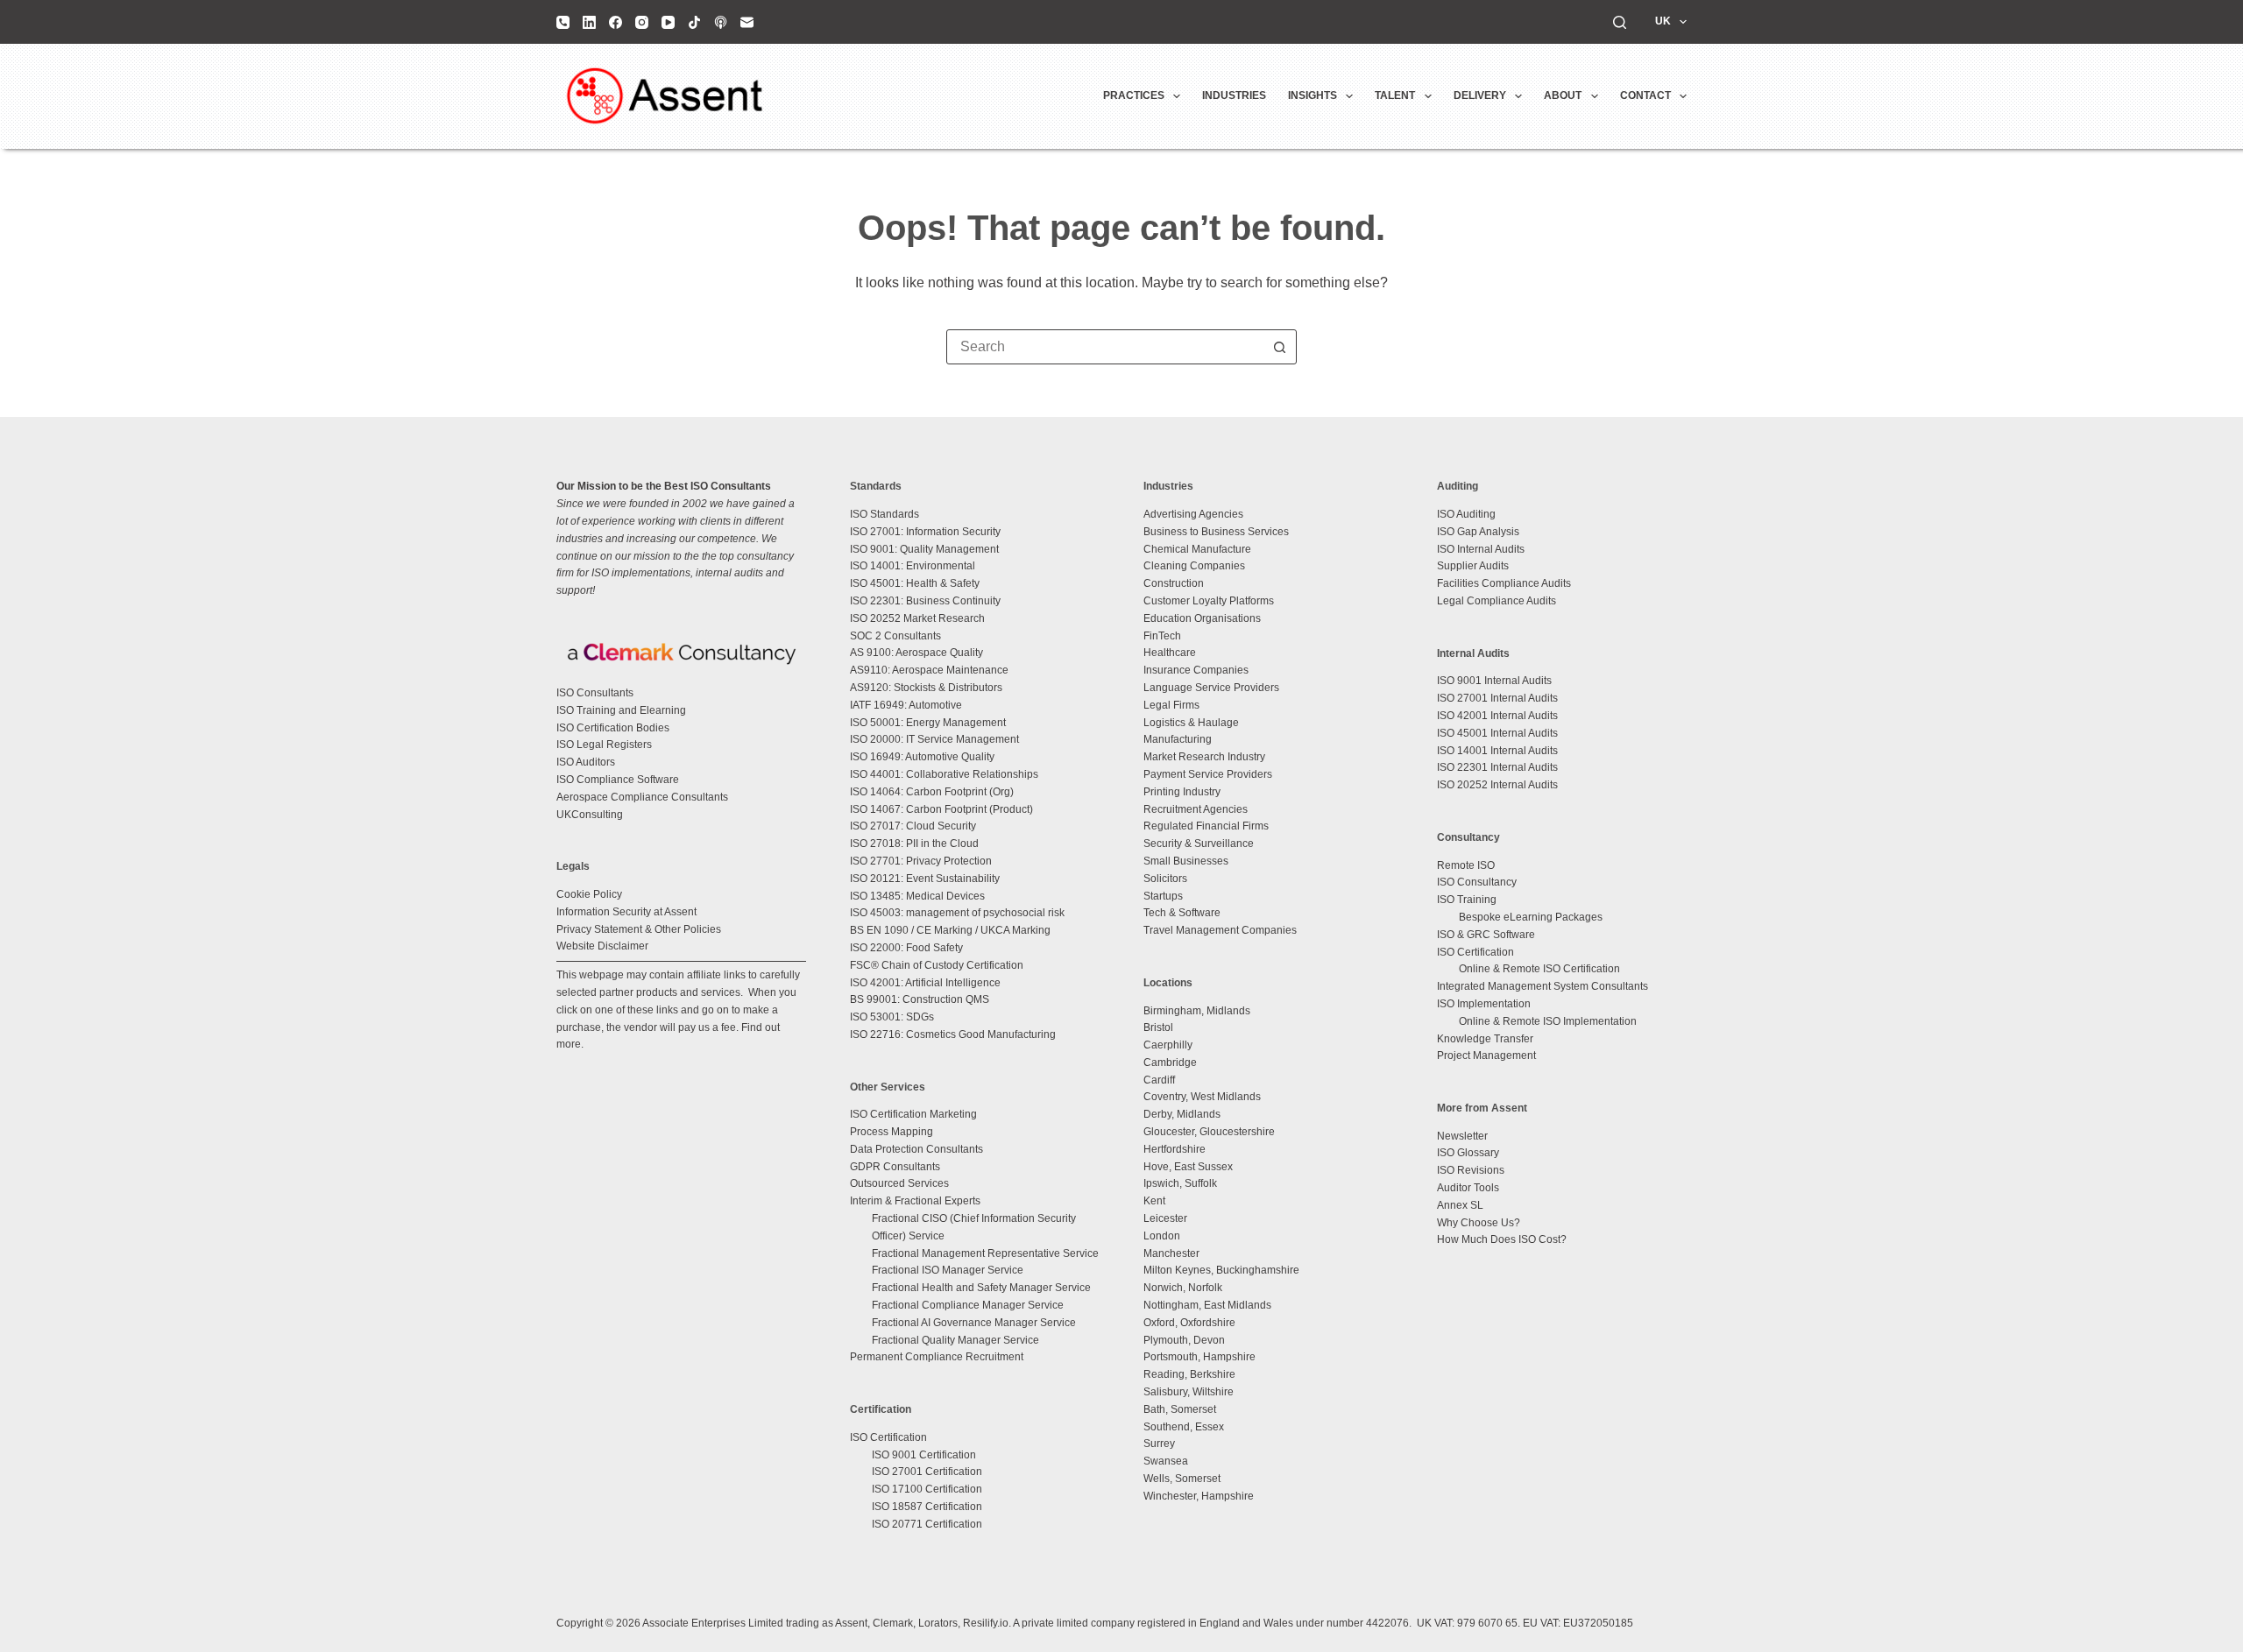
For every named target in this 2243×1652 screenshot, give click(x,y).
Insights (1313, 95)
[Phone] (563, 22)
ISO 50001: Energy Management (928, 723)
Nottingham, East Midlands (1207, 1305)
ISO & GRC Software (1486, 935)
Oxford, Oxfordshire (1189, 1323)
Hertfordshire (1175, 1149)
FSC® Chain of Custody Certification (937, 965)
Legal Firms (1171, 705)
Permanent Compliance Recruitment (937, 1357)
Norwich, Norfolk (1183, 1288)
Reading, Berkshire (1189, 1374)
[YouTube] (668, 22)
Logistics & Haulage (1191, 723)
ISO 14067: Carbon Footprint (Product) (941, 809)
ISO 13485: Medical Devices (917, 896)
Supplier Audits (1473, 566)
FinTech (1162, 636)
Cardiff (1159, 1080)
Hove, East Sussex (1188, 1167)
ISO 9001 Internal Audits (1494, 681)
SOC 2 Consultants (895, 636)
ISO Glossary (1468, 1153)
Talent (1395, 95)
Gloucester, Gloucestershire (1209, 1132)
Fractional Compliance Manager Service (968, 1305)
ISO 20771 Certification (927, 1524)
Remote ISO (1466, 865)
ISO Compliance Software (618, 780)
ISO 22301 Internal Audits (1497, 767)
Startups (1163, 896)
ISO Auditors (586, 762)
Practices (1134, 95)
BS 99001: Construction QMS (920, 999)
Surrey (1159, 1444)
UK (1663, 21)
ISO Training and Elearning (621, 710)
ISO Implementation (1484, 1004)
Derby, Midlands (1182, 1114)
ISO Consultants (595, 693)
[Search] (1620, 22)
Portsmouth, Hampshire (1199, 1357)
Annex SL (1460, 1205)
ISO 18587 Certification (927, 1507)
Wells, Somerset (1182, 1479)
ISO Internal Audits (1481, 549)
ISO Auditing (1466, 514)
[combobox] (1105, 347)
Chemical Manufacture (1197, 549)
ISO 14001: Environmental (913, 566)
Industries (1234, 95)
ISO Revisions (1471, 1170)
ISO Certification (888, 1437)
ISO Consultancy (1477, 882)
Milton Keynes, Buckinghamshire (1221, 1270)
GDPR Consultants (895, 1167)
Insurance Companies (1196, 670)
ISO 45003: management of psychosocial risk (957, 913)
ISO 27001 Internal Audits (1497, 698)
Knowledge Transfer (1485, 1039)
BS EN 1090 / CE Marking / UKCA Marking (950, 930)
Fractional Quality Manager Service (955, 1340)
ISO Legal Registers (604, 745)
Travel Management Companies (1220, 930)
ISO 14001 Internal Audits (1497, 751)
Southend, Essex (1184, 1427)
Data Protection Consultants (916, 1149)
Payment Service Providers (1208, 774)
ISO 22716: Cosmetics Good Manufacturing (953, 1034)
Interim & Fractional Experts (915, 1201)
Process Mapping (892, 1132)
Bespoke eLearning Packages (1531, 917)
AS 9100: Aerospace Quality (916, 653)
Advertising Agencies (1193, 514)
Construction (1174, 583)
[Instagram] (642, 22)
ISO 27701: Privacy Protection (921, 861)
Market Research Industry (1204, 757)
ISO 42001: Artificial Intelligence (925, 983)
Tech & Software (1182, 913)
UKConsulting (590, 815)
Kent (1154, 1201)
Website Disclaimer (602, 946)
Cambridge (1170, 1063)
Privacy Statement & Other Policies (639, 929)
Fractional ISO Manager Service (948, 1270)
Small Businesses (1186, 861)
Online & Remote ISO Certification (1539, 969)
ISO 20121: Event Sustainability (925, 879)
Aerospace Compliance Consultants (642, 797)
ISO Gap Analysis (1478, 532)
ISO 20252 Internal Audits (1497, 785)
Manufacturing (1178, 739)
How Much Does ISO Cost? (1502, 1239)
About (1563, 95)
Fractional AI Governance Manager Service (974, 1323)
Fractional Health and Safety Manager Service (981, 1288)
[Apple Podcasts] (721, 22)
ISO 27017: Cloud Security (913, 826)
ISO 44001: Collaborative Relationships (944, 774)
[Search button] (1279, 347)
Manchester (1171, 1253)
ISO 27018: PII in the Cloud (914, 844)
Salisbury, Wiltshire (1189, 1392)
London (1162, 1236)
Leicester (1165, 1218)
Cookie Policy (589, 894)
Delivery (1480, 95)
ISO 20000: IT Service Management (934, 739)
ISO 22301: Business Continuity (925, 601)
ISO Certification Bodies (613, 728)
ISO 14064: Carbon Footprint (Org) (932, 792)
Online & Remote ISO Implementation (1548, 1021)
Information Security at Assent (626, 912)
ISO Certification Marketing (913, 1114)
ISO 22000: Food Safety (906, 948)
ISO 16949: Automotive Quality (922, 757)
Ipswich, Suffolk (1180, 1183)
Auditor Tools (1468, 1188)
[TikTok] (694, 22)
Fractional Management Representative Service (985, 1253)
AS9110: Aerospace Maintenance (929, 670)
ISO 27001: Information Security (925, 532)
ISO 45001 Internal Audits (1497, 733)
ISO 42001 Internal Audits (1497, 716)
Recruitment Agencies (1196, 809)
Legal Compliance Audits (1497, 601)
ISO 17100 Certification (927, 1489)
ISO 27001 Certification (927, 1472)
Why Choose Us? (1479, 1223)
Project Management (1486, 1055)
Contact (1645, 95)
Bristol (1158, 1027)
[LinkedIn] (589, 22)
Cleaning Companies (1194, 566)
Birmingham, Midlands (1197, 1011)
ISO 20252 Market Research (917, 618)
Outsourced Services (899, 1183)
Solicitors (1165, 879)
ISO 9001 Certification (924, 1455)
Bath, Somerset (1180, 1409)
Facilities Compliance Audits (1504, 583)
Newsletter (1462, 1136)
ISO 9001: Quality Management (924, 549)
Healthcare (1170, 653)
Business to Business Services (1216, 532)
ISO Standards (884, 514)
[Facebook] (616, 22)
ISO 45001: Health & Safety (915, 583)
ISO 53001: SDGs (892, 1017)
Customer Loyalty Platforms (1209, 601)
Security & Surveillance (1199, 844)
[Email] (747, 22)
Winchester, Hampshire (1199, 1496)
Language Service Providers (1211, 688)
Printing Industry (1182, 792)
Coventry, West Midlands (1202, 1097)
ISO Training (1467, 900)
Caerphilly (1168, 1045)
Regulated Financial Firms (1206, 826)
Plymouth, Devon (1184, 1340)
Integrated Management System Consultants (1543, 986)
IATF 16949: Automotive (906, 705)
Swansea (1166, 1461)
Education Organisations (1202, 618)
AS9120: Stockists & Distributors (926, 688)
